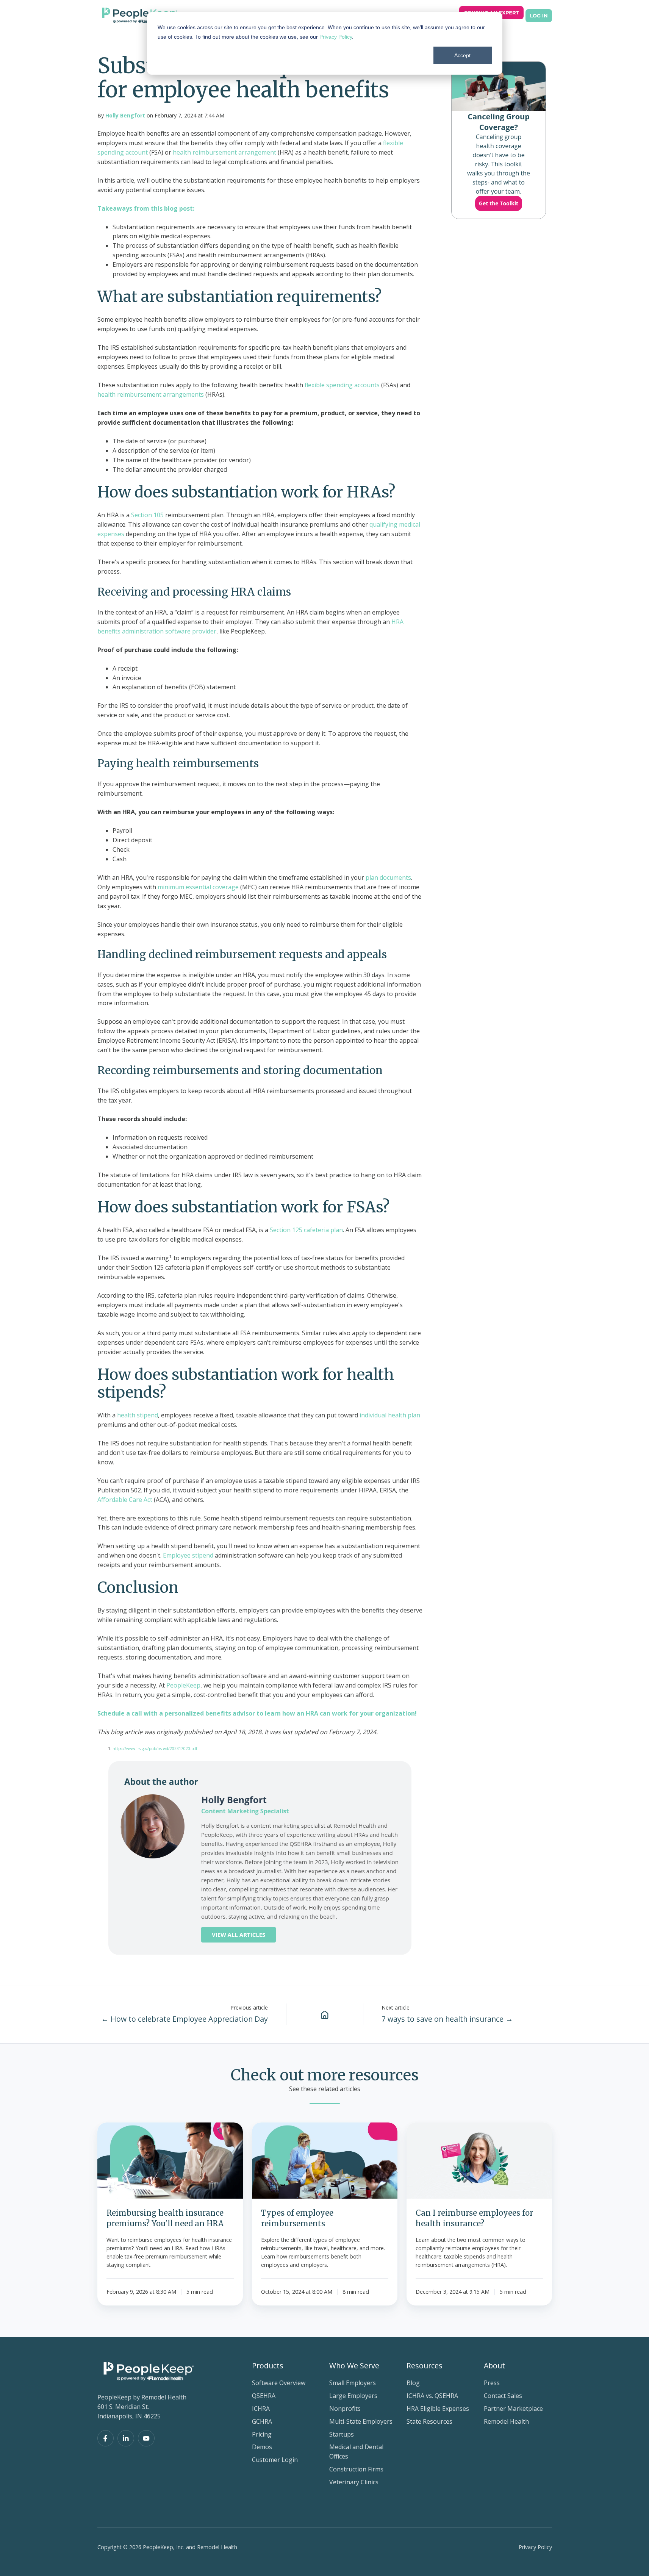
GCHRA (262, 2421)
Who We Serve (354, 2366)
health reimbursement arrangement (224, 152)
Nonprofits (345, 2409)
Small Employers (353, 2383)
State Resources (429, 2421)
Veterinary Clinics (354, 2482)
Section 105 (147, 515)
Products (268, 2366)
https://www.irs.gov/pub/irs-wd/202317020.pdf (155, 1749)
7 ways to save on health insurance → (447, 2019)
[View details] (106, 2438)
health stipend (137, 1415)
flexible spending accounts (342, 385)
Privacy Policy (336, 37)
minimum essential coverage (197, 887)
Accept (462, 55)
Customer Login (275, 2460)
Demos (262, 2447)
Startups (342, 2434)
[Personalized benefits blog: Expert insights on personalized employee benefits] (325, 2014)
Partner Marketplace (513, 2409)
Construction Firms (356, 2469)
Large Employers (353, 2396)
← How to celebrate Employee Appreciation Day (185, 2019)
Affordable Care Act (125, 1500)
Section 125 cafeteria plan (306, 1230)
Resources (425, 2366)
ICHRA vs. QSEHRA (432, 2396)
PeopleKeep (183, 1685)
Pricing (262, 2434)
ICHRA (261, 2409)
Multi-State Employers (361, 2421)
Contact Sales (503, 2396)
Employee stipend (188, 1555)
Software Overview (279, 2383)
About (494, 2366)
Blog (413, 2383)
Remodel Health (506, 2421)
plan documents (388, 877)
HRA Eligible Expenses (438, 2409)
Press (492, 2383)
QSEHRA (264, 2396)
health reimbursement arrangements (151, 394)
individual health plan (389, 1415)
